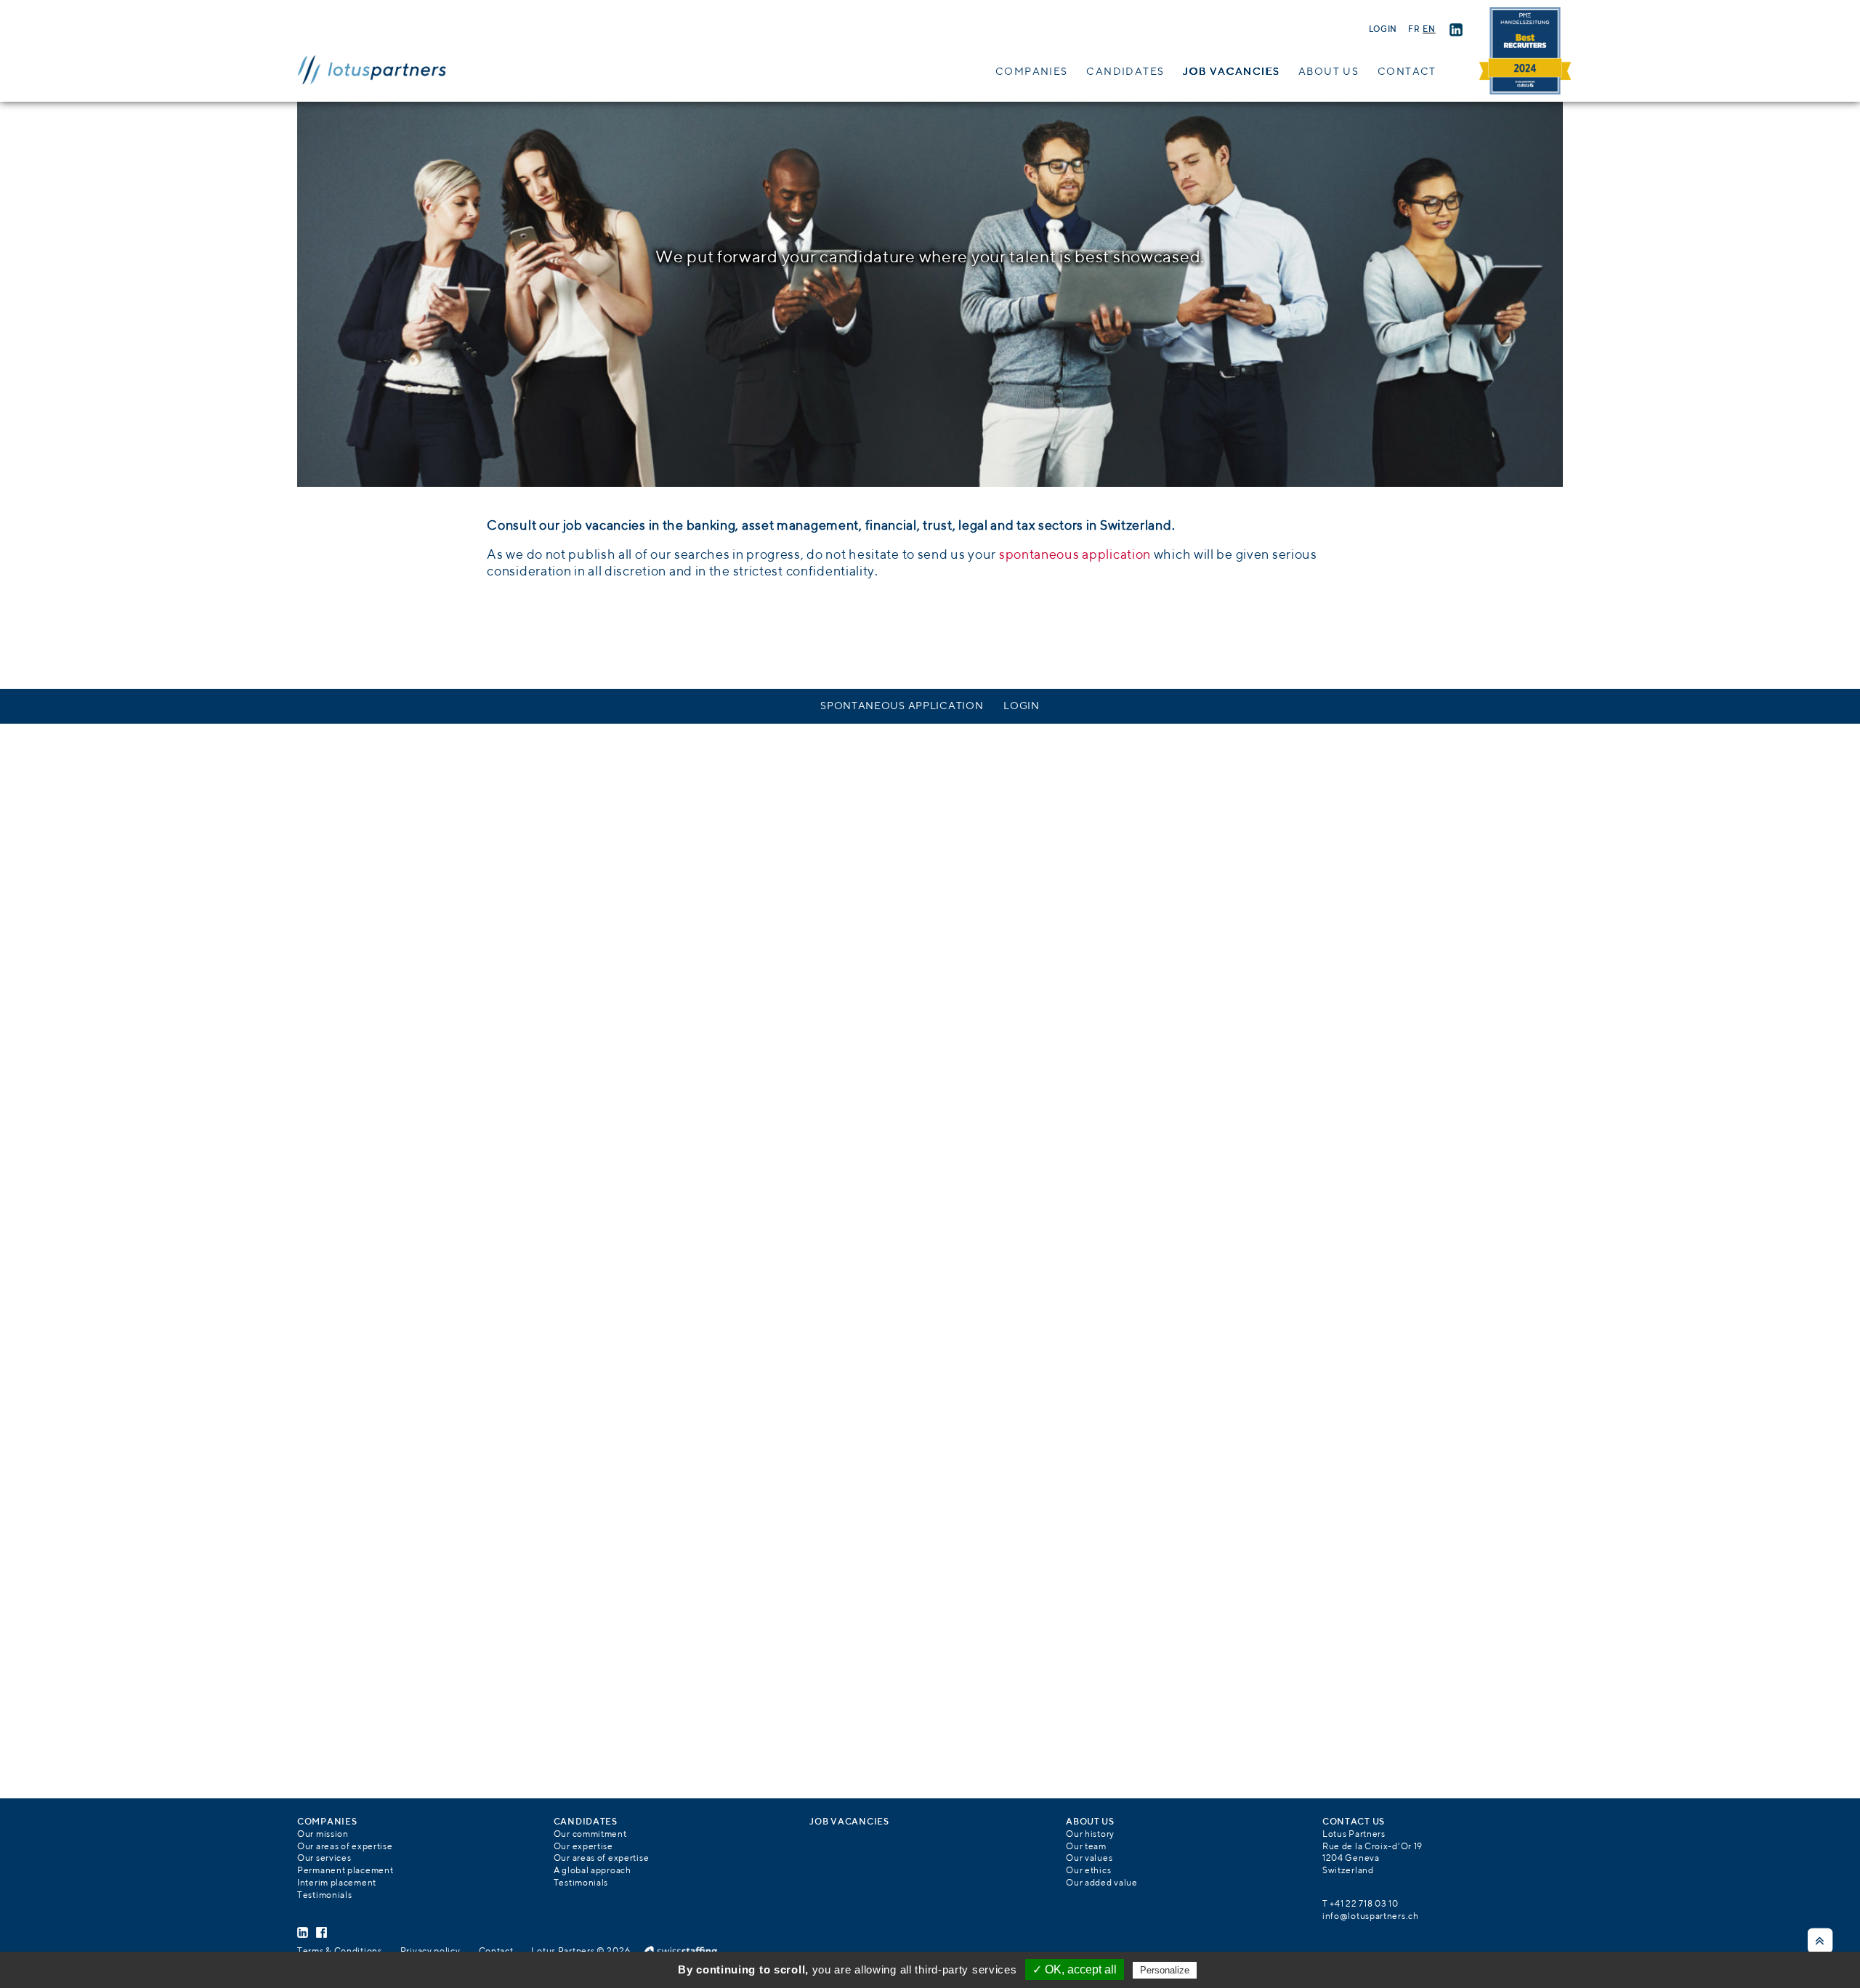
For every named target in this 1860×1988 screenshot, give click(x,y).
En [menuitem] (1429, 30)
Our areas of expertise (345, 1847)
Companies (1032, 72)
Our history (1090, 1835)
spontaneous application (1075, 555)
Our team (1086, 1847)
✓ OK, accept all (1075, 1969)
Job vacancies (1231, 72)
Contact (1407, 72)
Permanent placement (345, 1871)
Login (1383, 30)
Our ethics (1088, 1871)
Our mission (323, 1835)
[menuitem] (1414, 30)
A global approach (593, 1871)
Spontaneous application (902, 706)
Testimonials (324, 1896)
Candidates (1125, 72)
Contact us (1354, 1822)
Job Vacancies (849, 1822)
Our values (1089, 1859)
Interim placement (337, 1883)
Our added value (1102, 1883)
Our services (324, 1859)
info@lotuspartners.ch (1371, 1917)
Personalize (1165, 1970)
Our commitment (590, 1835)
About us (1329, 72)
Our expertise (583, 1847)
